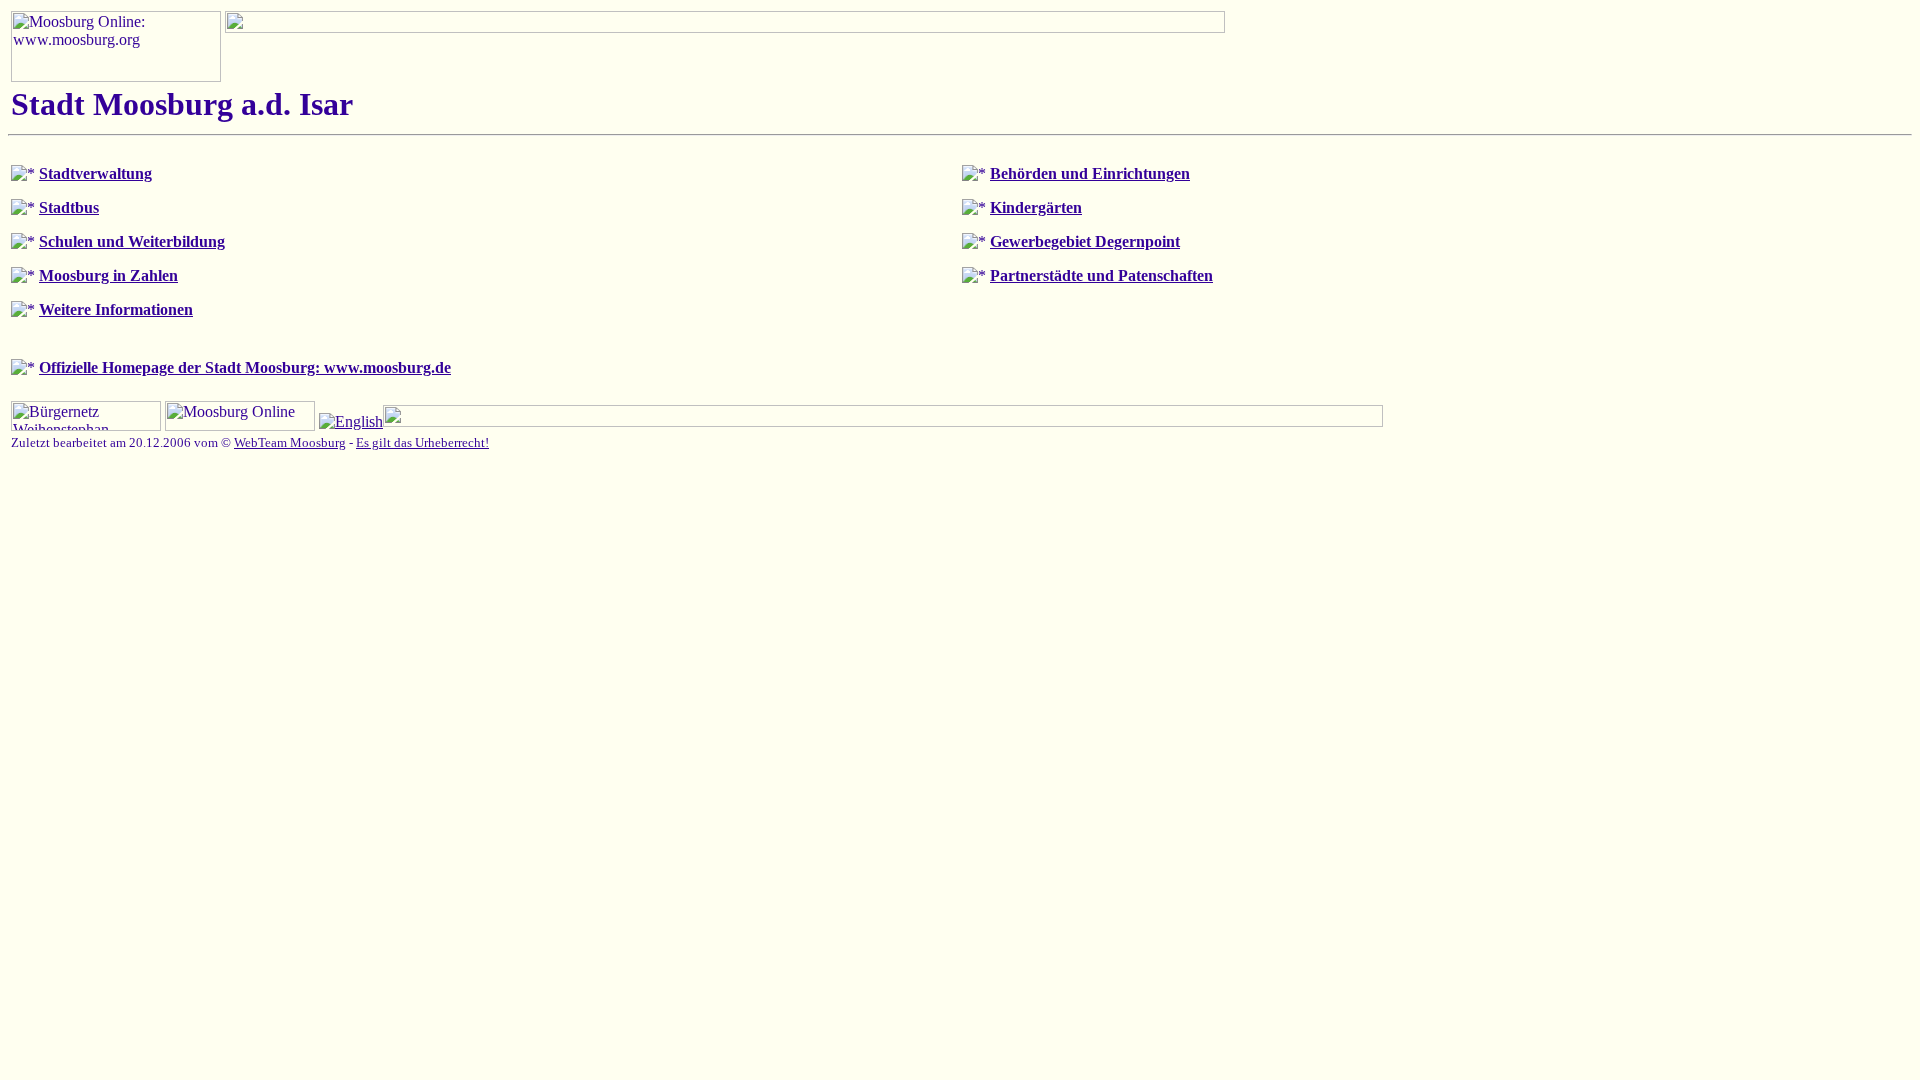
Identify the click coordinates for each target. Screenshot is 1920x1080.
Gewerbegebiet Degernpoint (1085, 241)
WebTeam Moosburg (290, 442)
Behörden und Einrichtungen (1090, 173)
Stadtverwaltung (95, 173)
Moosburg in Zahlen (108, 275)
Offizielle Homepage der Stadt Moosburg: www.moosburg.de (245, 367)
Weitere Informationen (116, 309)
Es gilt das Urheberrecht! (422, 442)
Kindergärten (1036, 207)
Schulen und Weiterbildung (132, 241)
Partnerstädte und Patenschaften (1101, 275)
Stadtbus (69, 207)
